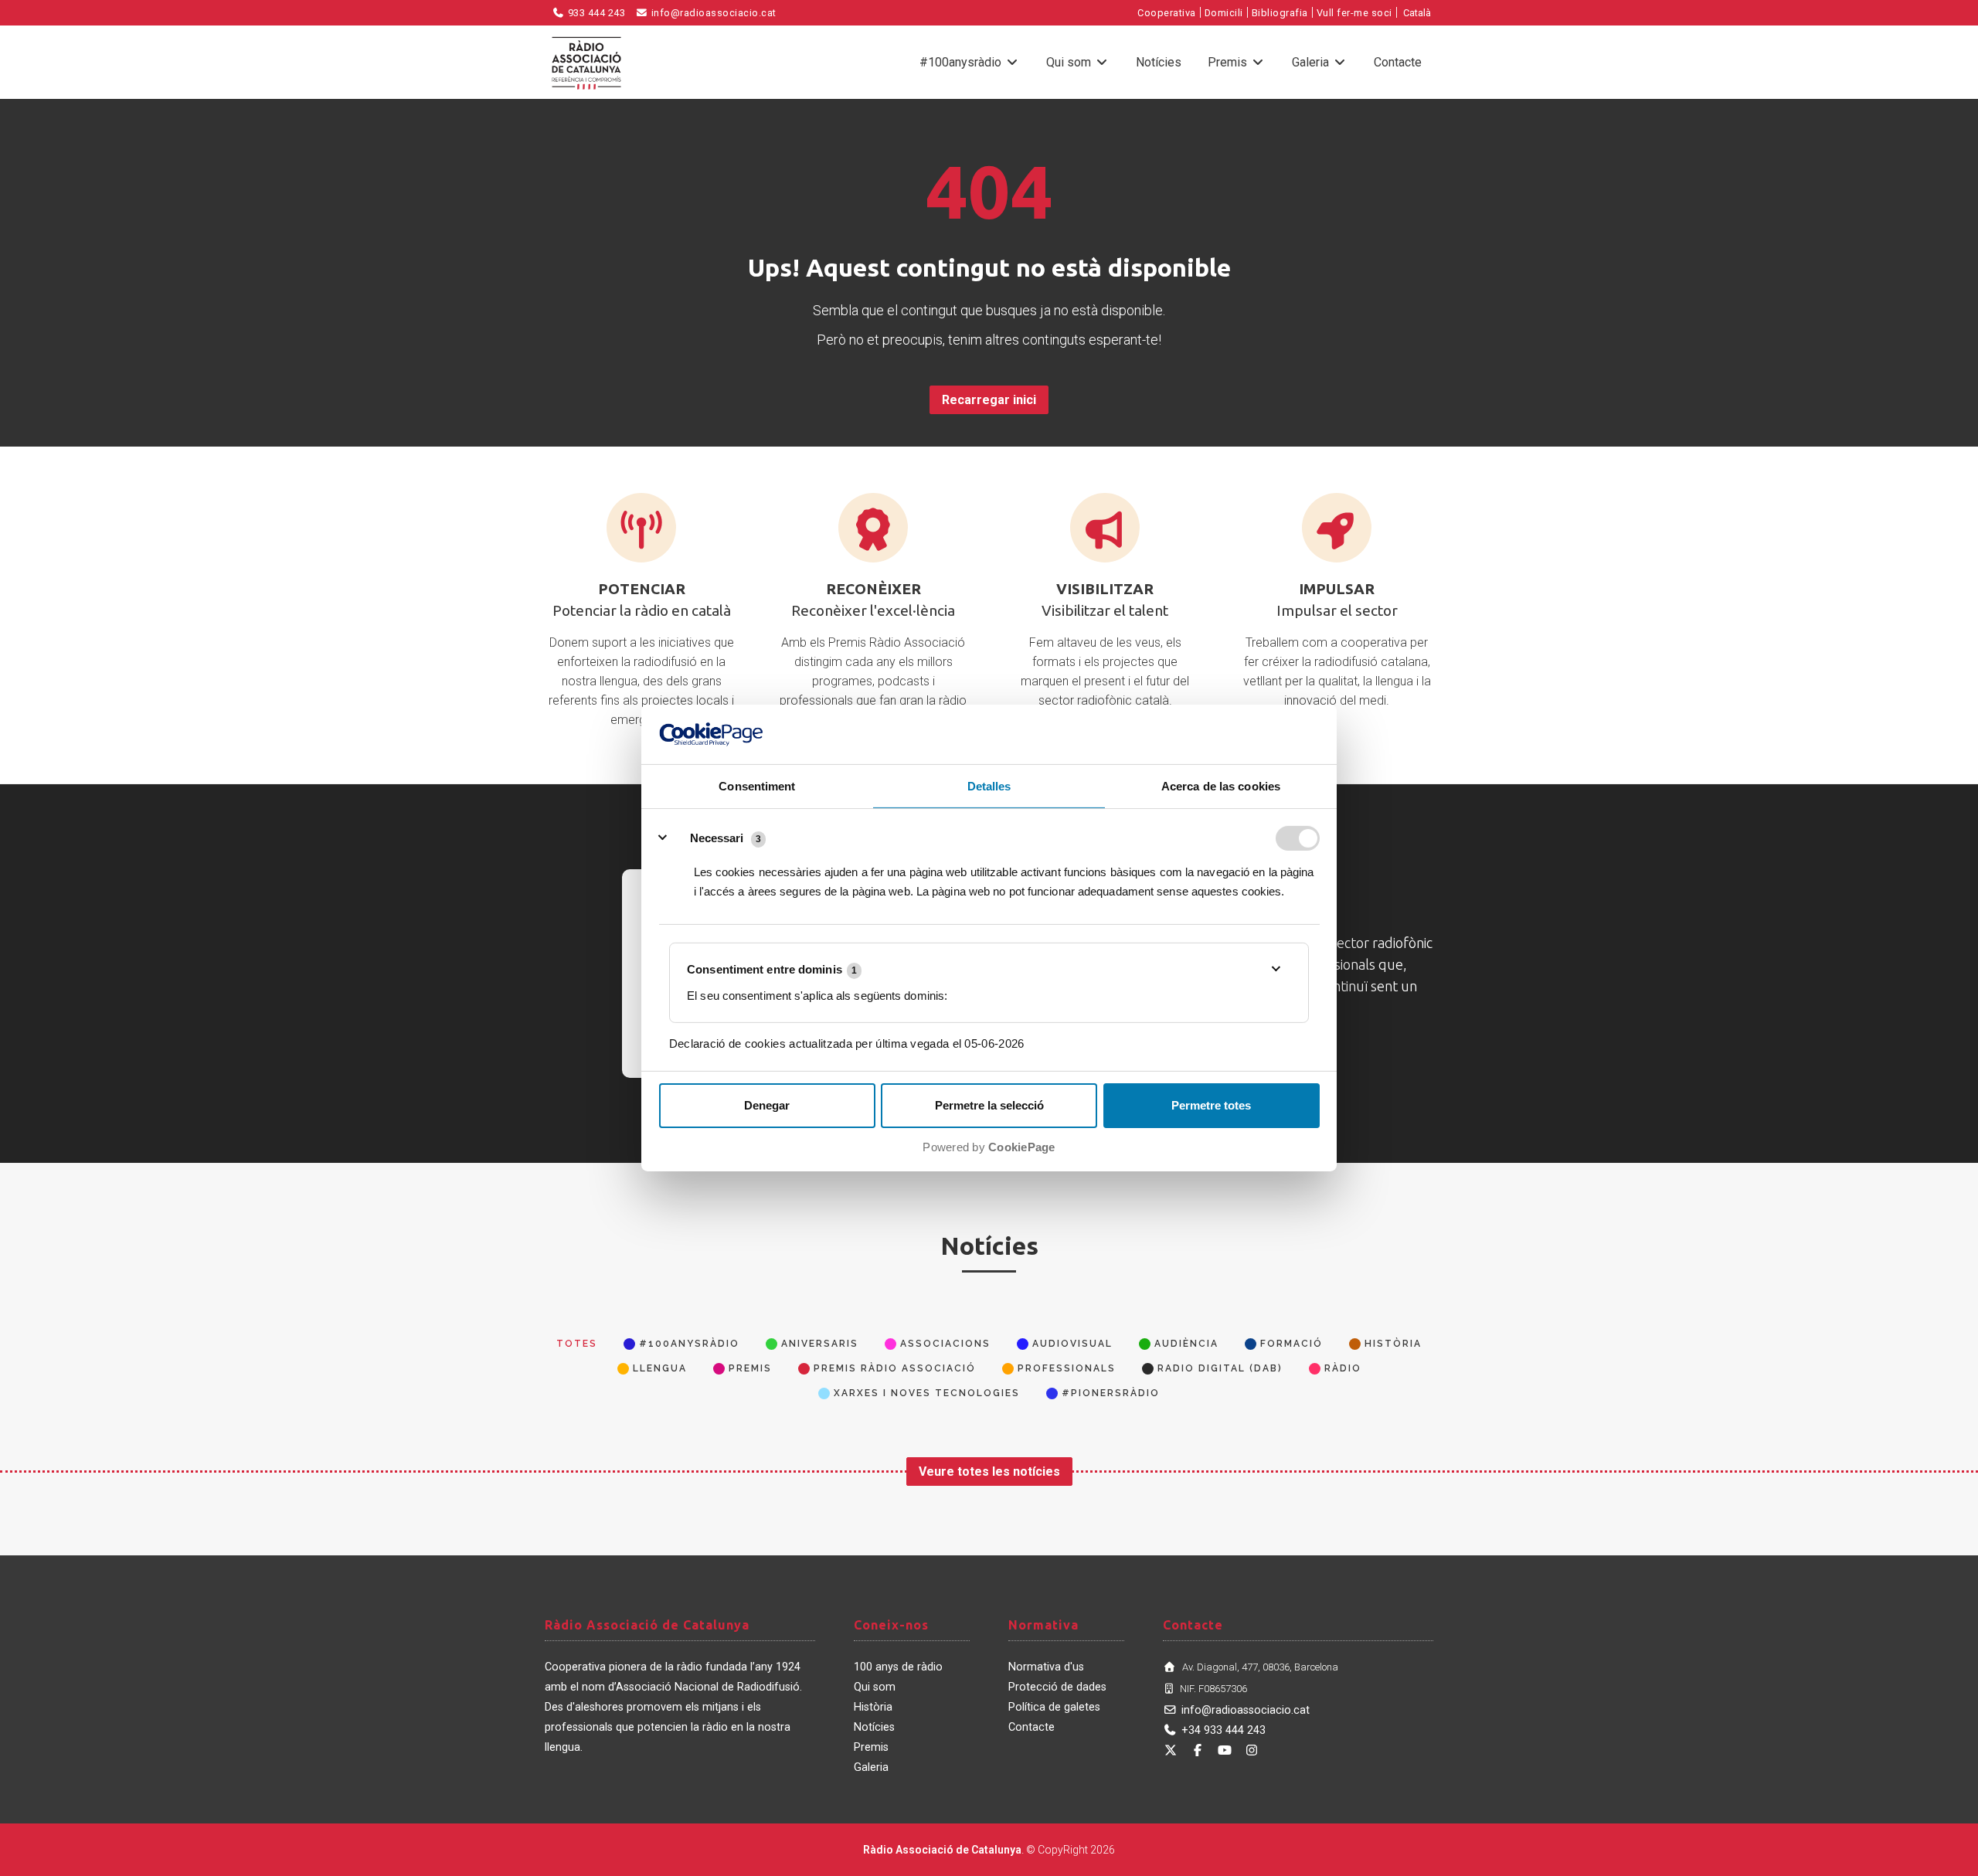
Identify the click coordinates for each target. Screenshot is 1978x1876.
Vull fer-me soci (1354, 13)
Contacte (1398, 62)
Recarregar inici (989, 400)
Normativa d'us (1046, 1667)
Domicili (1224, 13)
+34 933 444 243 (1224, 1730)
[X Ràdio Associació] (1171, 1750)
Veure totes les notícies (989, 1472)
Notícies (1159, 62)
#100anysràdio (962, 62)
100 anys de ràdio (898, 1667)
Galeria (1312, 62)
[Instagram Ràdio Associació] (1252, 1750)
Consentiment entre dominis (772, 969)
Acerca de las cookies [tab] (1221, 786)
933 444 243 (595, 13)
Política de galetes (1054, 1707)
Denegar (767, 1105)
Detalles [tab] (989, 786)
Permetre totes (1211, 1105)
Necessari (717, 838)
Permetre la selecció (989, 1105)
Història (873, 1707)
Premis (1229, 62)
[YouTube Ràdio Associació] (1225, 1750)
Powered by (989, 1147)
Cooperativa (1167, 13)
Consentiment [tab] (757, 786)
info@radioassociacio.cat (712, 13)
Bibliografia (1280, 13)
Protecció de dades (1057, 1687)
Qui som (1070, 62)
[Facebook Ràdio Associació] (1198, 1750)
